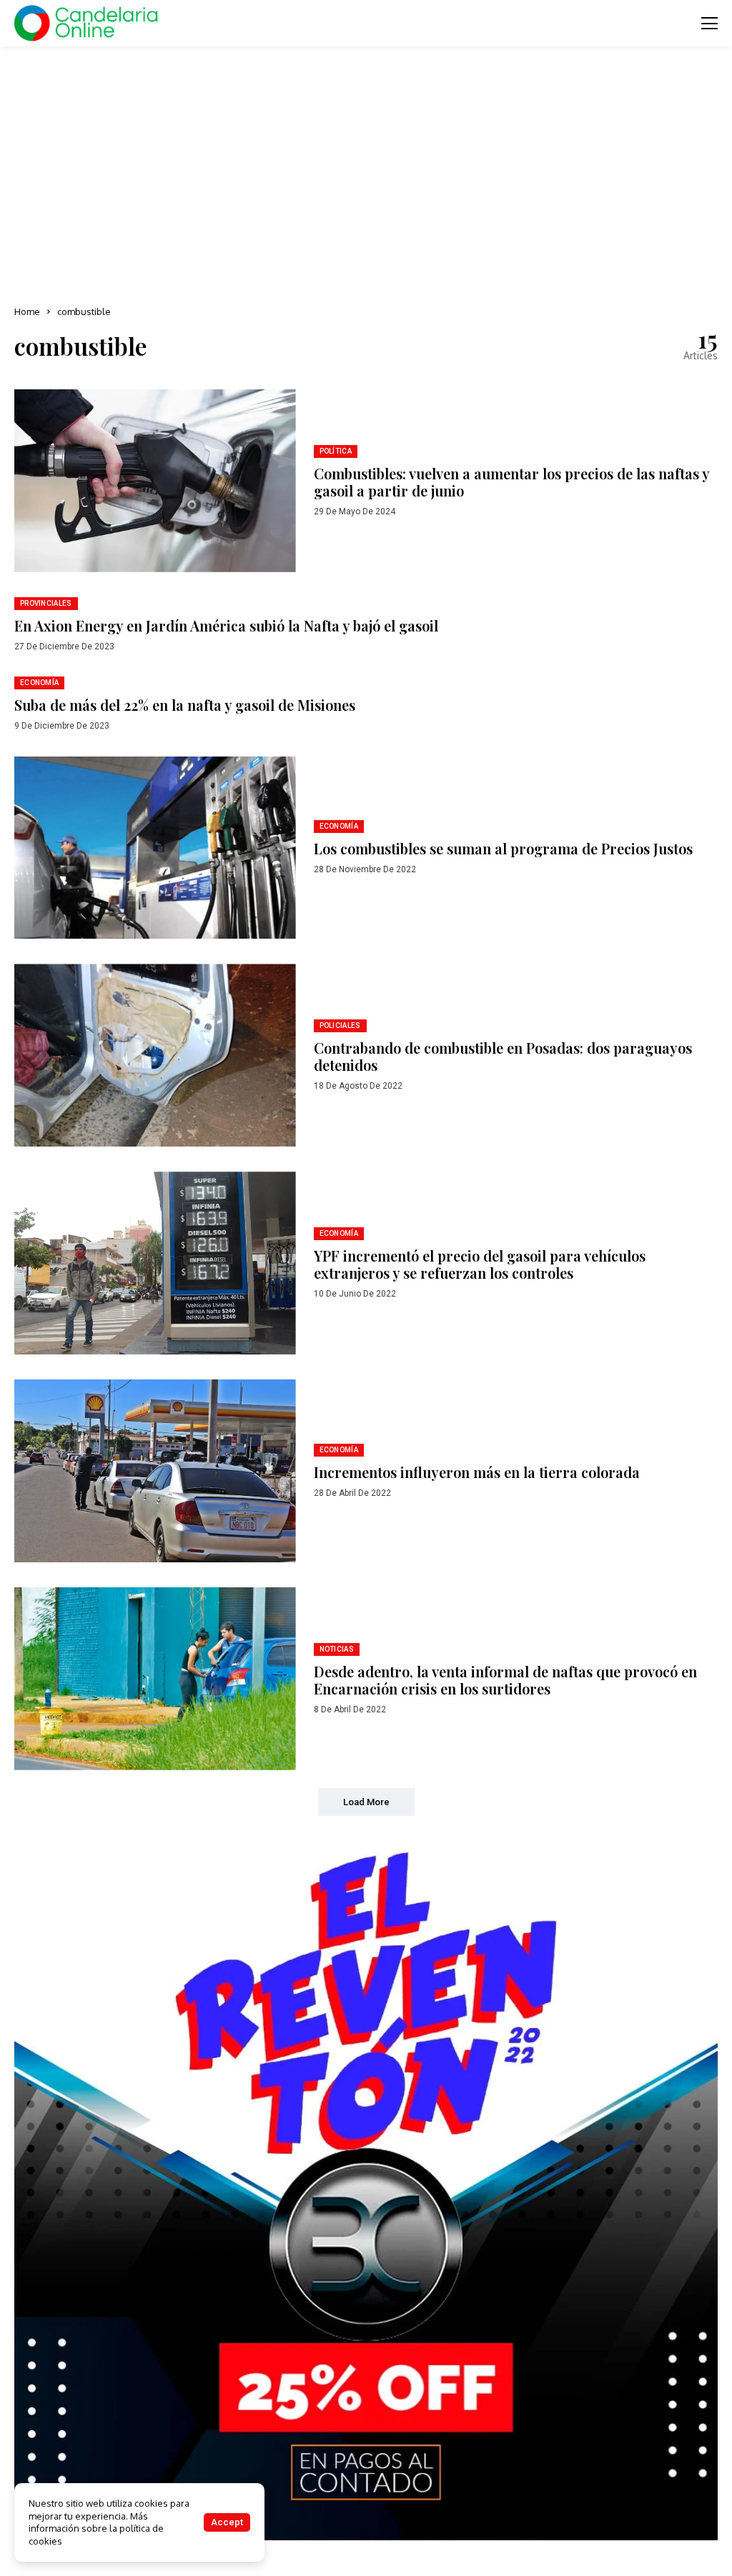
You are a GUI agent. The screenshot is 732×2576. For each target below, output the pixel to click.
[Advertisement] (366, 171)
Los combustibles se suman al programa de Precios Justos (503, 848)
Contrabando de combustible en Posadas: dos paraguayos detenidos (503, 1056)
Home (27, 311)
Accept (227, 2522)
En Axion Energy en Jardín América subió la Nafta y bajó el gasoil (226, 625)
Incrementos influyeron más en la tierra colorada (477, 1472)
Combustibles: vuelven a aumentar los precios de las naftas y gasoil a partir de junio (512, 482)
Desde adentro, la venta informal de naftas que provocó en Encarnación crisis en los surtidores (505, 1680)
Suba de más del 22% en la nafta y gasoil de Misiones (185, 705)
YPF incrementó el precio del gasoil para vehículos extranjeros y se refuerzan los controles (480, 1264)
